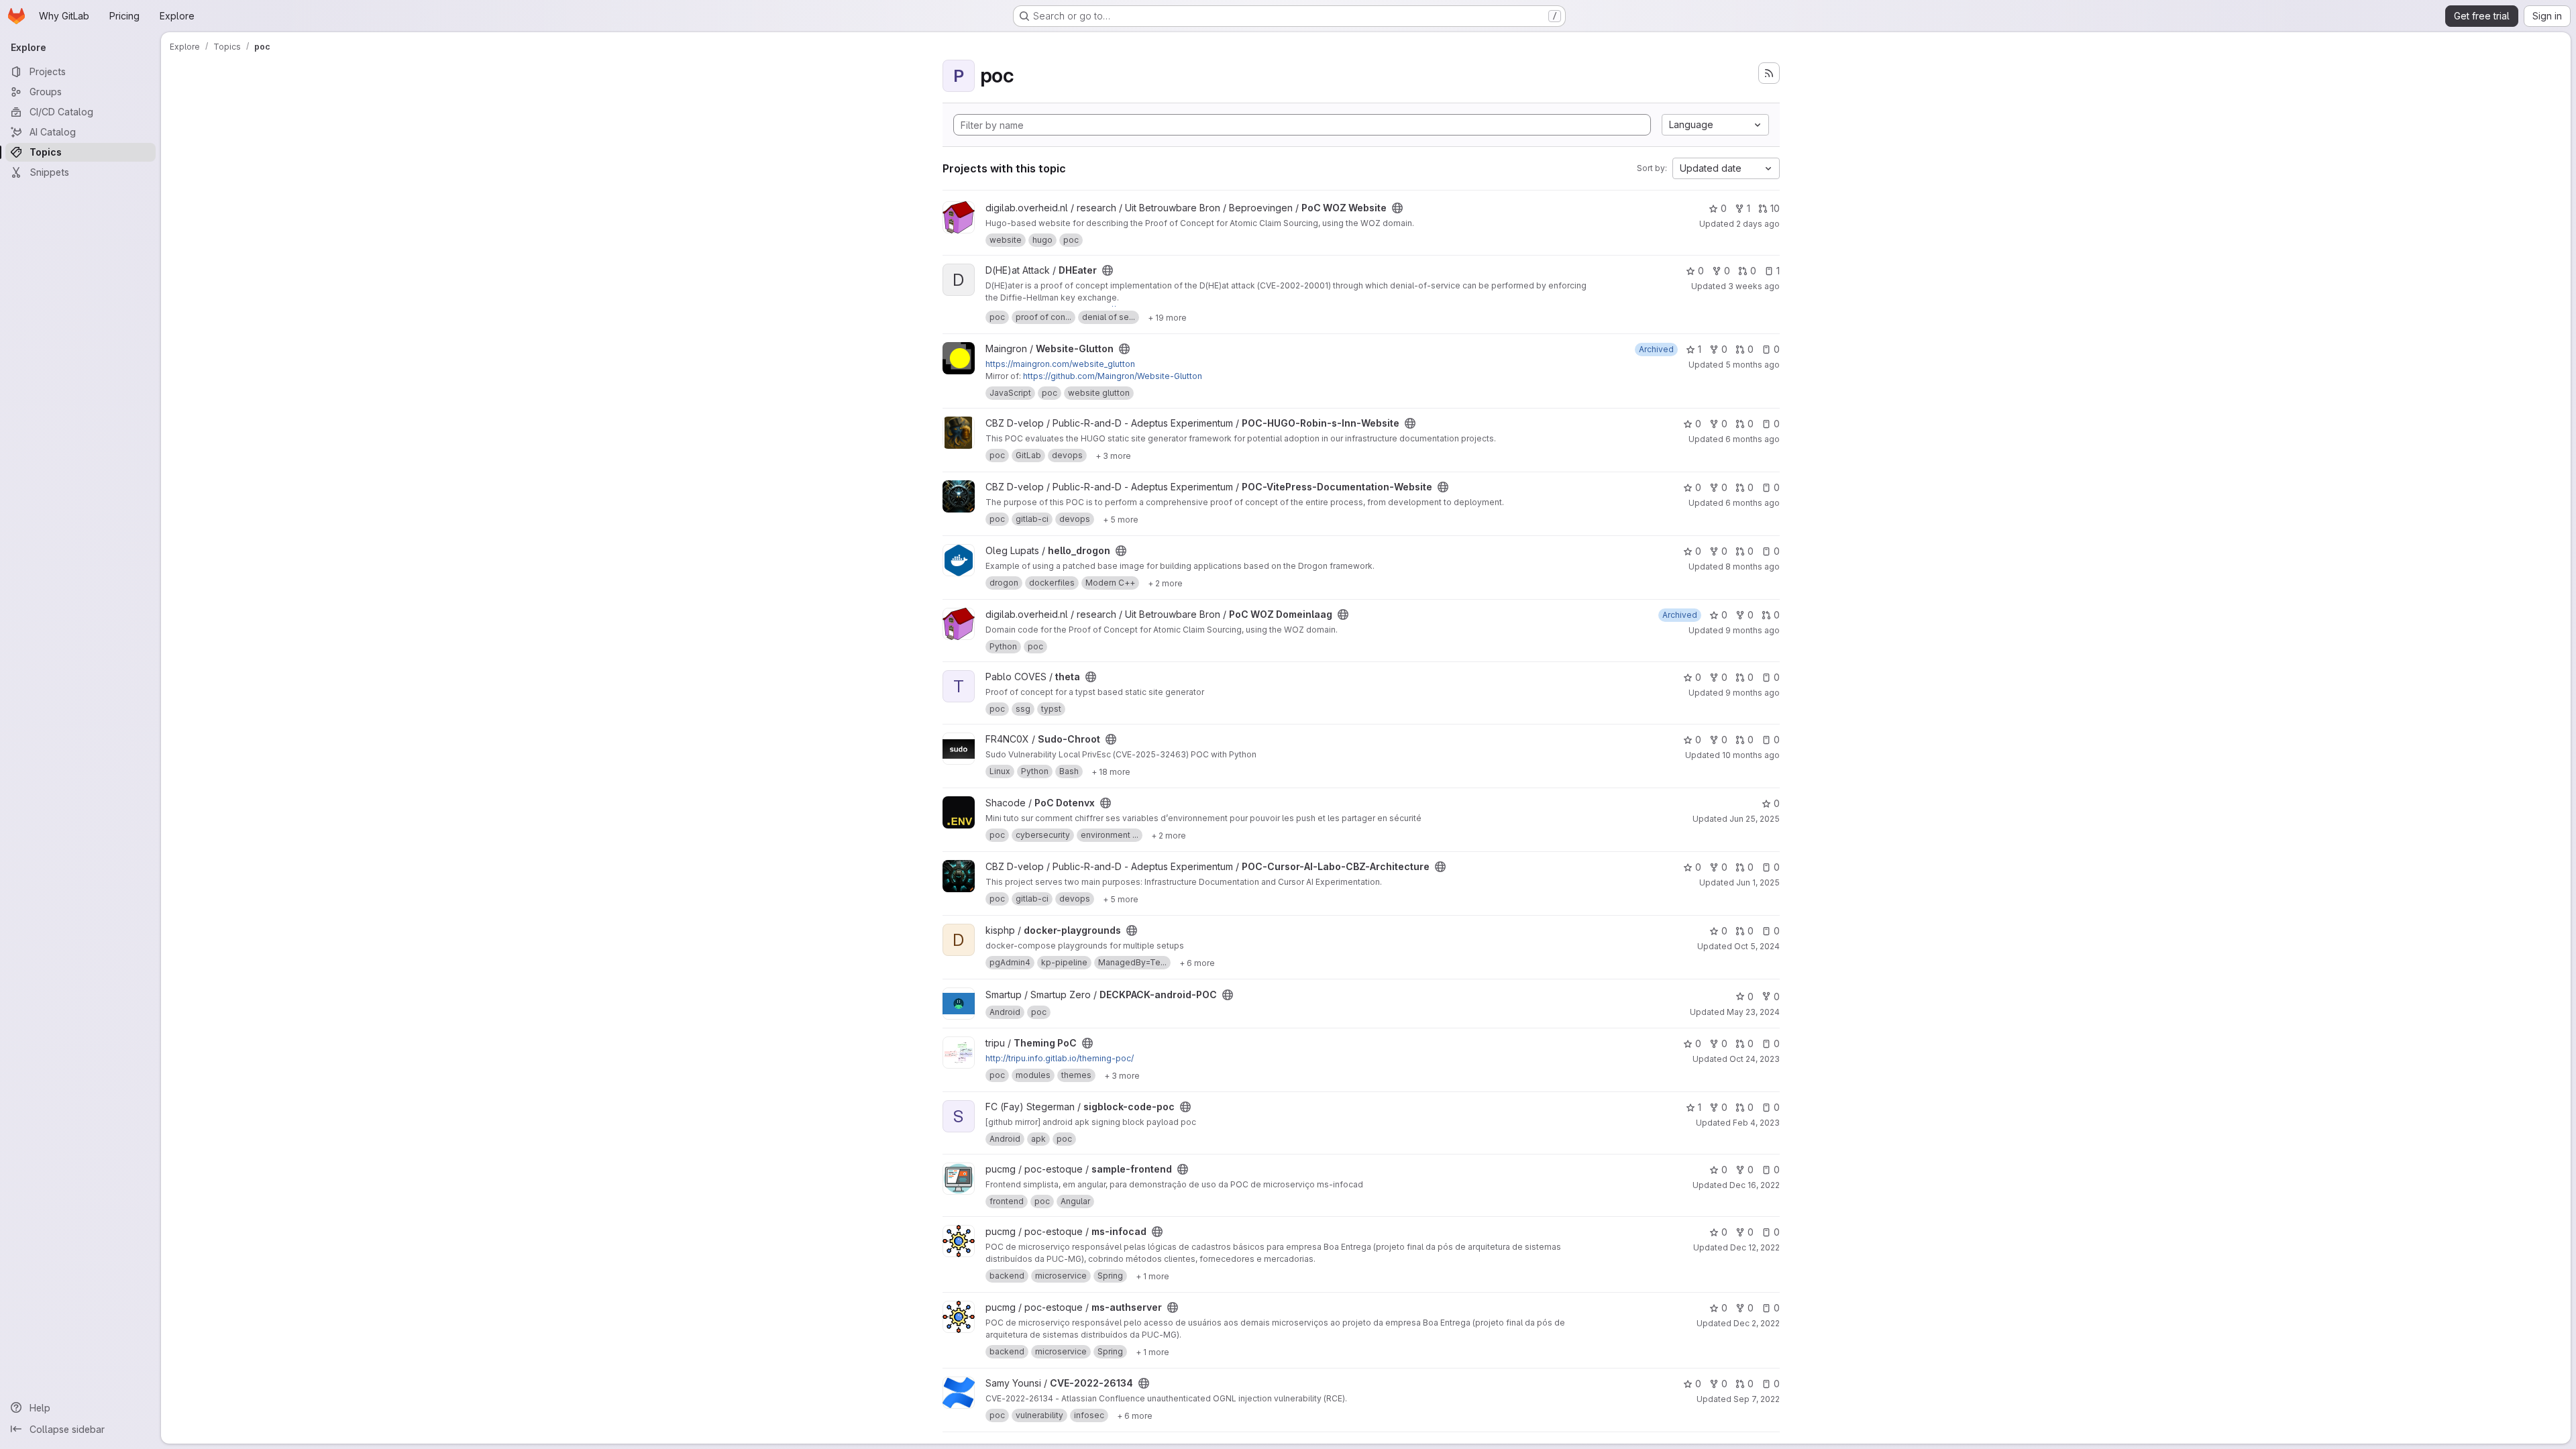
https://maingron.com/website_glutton (1060, 364)
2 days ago (1758, 224)
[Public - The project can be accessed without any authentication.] (1397, 208)
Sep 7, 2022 (1757, 1399)
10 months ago (1751, 755)
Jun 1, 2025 (1758, 882)
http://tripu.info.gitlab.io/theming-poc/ (1060, 1058)
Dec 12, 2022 (1755, 1247)
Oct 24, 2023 (1755, 1059)
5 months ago (1753, 365)
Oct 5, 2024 (1757, 946)
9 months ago (1753, 630)
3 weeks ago (1754, 286)
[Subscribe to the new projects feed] (1769, 73)
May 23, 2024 (1753, 1012)
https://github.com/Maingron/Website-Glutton (1113, 376)
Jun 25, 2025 (1755, 819)
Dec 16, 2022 (1755, 1185)
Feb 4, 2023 (1756, 1123)
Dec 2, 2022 (1757, 1323)
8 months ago (1753, 567)
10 (1775, 208)
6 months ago (1753, 439)
